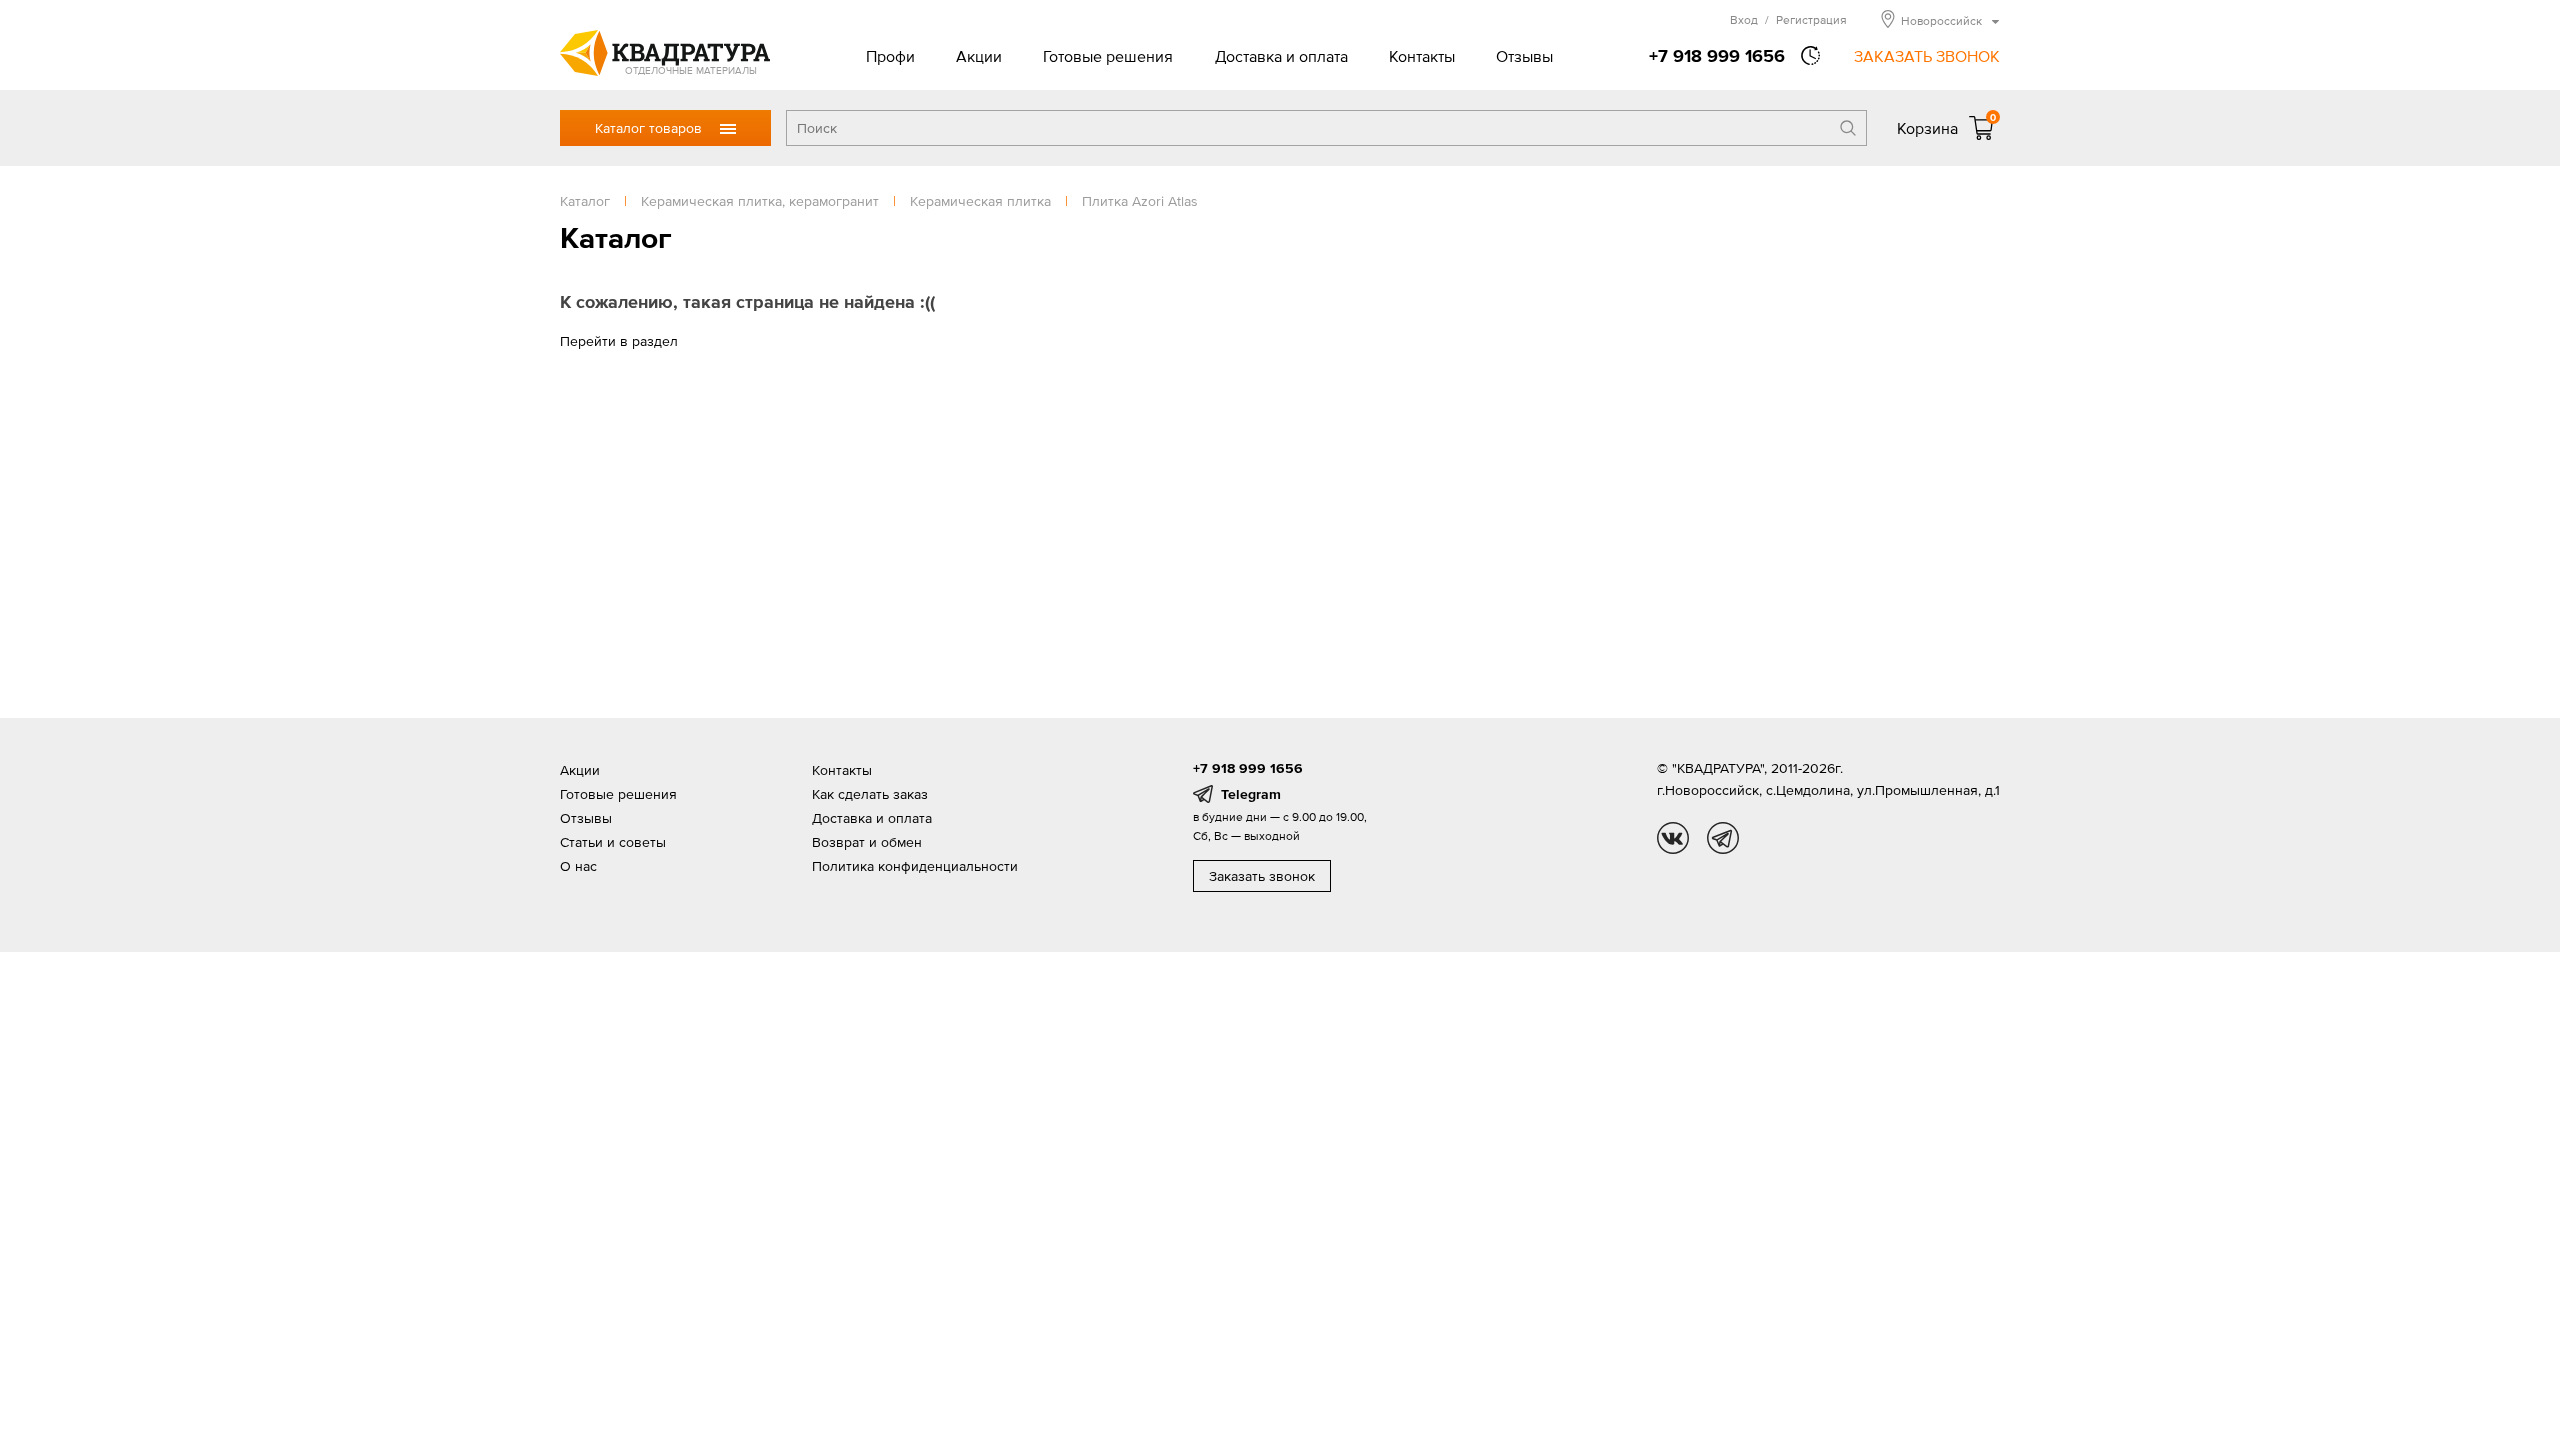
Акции (979, 56)
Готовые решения (1108, 56)
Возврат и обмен (867, 842)
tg (1723, 838)
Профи (890, 56)
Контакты (1422, 56)
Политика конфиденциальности (915, 866)
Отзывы (1524, 56)
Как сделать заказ (870, 794)
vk (1673, 838)
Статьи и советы (613, 842)
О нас (578, 866)
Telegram (1251, 794)
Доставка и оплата (1281, 56)
